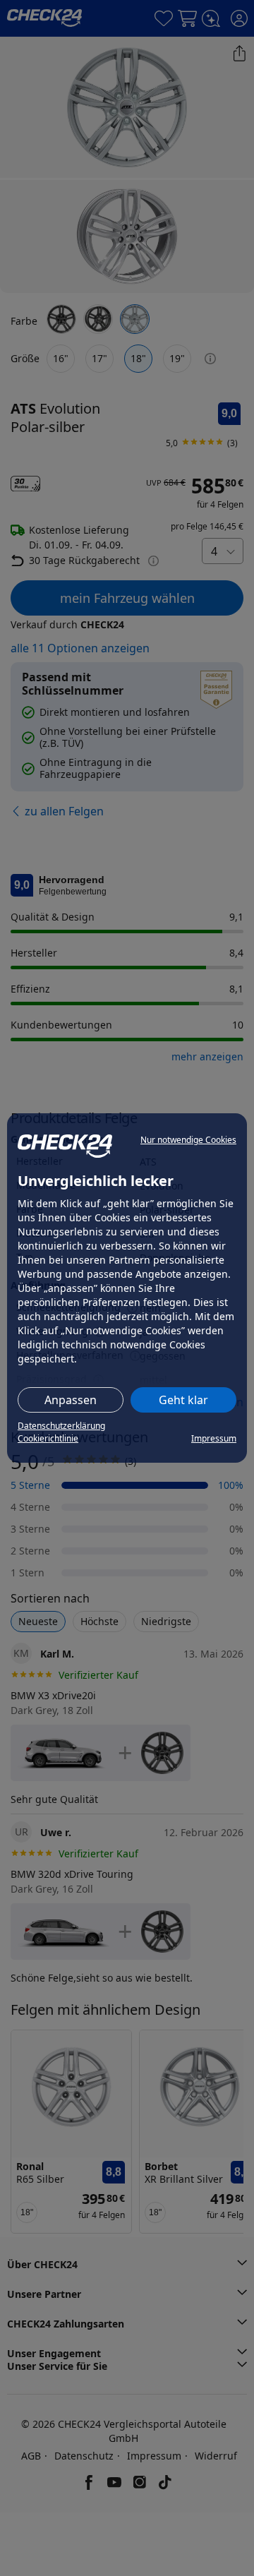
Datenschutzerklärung (61, 1426)
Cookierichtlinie (48, 1438)
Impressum (214, 1438)
